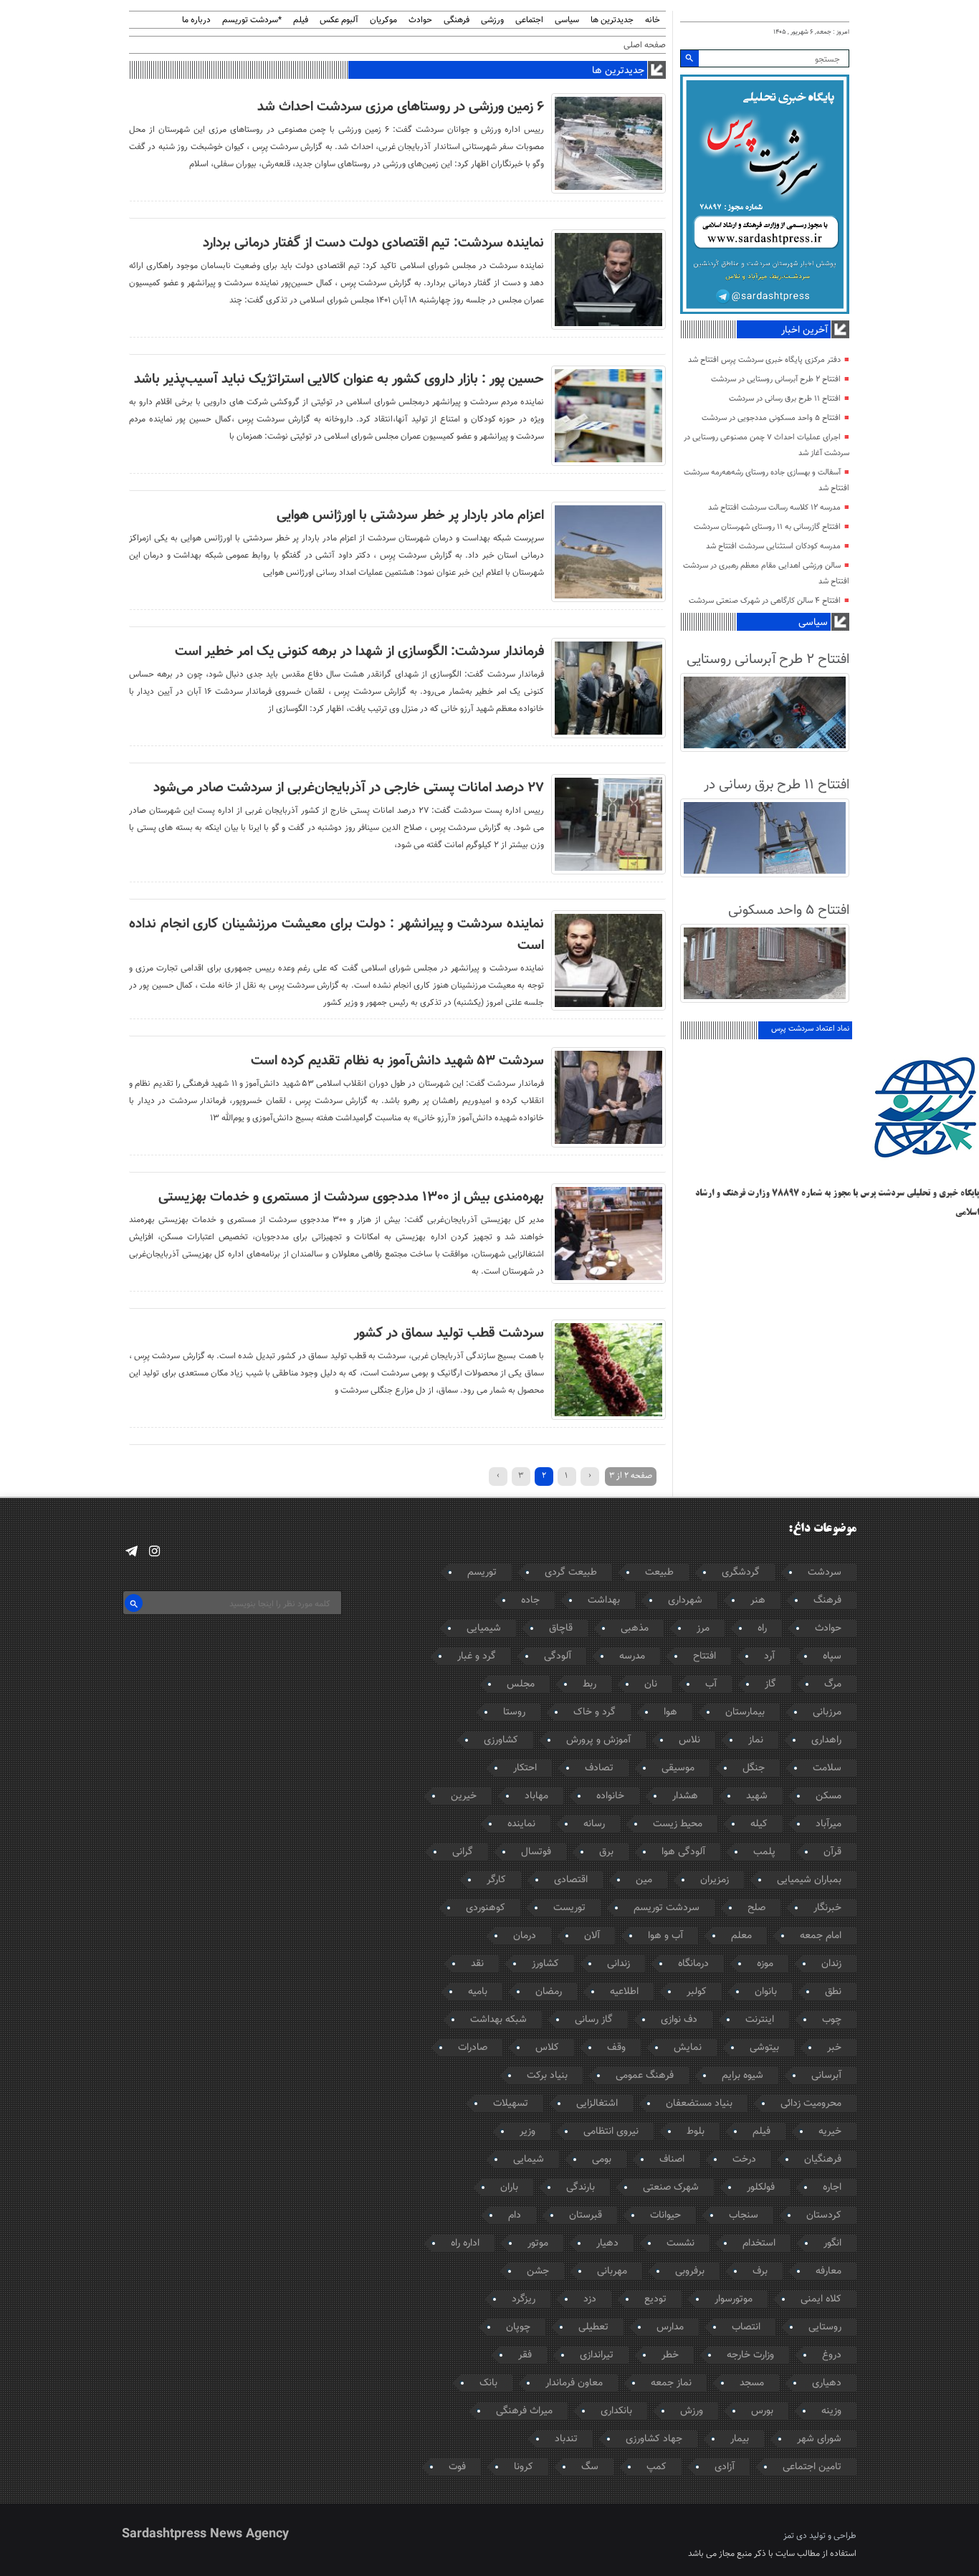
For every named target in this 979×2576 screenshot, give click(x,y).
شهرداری (685, 1601)
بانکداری (616, 2411)
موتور (538, 2243)
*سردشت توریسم (252, 20)
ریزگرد (524, 2299)
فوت (457, 2467)
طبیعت (659, 1573)
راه (762, 1628)
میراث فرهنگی (524, 2411)
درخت (744, 2160)
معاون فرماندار (574, 2383)
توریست (569, 1908)
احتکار (525, 1768)
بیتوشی (764, 2048)
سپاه (832, 1656)
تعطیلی (593, 2327)
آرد (769, 1656)
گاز (770, 1684)
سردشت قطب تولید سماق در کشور (449, 1333)
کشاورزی (501, 1740)
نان (651, 1684)
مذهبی (635, 1628)
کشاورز (545, 1964)
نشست (680, 2243)
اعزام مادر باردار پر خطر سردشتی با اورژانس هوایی (410, 515)
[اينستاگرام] (154, 1551)
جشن (538, 2271)
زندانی (619, 1964)
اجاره (832, 2188)
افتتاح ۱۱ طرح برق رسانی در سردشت (785, 399)
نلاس (689, 1740)
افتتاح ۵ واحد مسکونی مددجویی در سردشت (771, 418)
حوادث (420, 20)
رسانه (594, 1824)
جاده (530, 1601)
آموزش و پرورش (598, 1740)
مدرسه (632, 1656)
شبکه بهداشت (498, 2020)
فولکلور (761, 2188)
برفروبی (690, 2271)
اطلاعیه (624, 1992)
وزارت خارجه (750, 2355)
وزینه (831, 2411)
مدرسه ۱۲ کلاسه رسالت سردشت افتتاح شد (774, 508)
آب (711, 1684)
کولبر (697, 1992)
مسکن (828, 1796)
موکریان (383, 20)
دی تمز (795, 2536)
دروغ (832, 2355)
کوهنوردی (486, 1908)
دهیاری (827, 2383)
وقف (616, 2048)
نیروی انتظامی (611, 2132)
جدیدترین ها (612, 20)
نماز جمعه (671, 2383)
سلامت (827, 1768)
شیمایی (529, 2160)
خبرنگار (827, 1908)
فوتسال (536, 1852)
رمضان (549, 1992)
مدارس (670, 2327)
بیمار (740, 2439)
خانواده (610, 1796)
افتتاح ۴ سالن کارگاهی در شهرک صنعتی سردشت (765, 601)
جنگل (754, 1768)
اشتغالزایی (597, 2104)
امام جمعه (821, 1936)
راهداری (826, 1740)
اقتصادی (571, 1880)
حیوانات (665, 2215)
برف (760, 2271)
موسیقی (678, 1768)
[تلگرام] (132, 1551)
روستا (514, 1712)
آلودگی (558, 1656)
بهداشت (604, 1601)
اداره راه (465, 2243)
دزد (590, 2299)
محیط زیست (678, 1824)
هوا (670, 1712)
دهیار (607, 2243)
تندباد (566, 2439)
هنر (758, 1601)
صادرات (473, 2048)
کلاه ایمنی (821, 2299)
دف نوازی (679, 2020)
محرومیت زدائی (811, 2104)
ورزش (692, 2411)
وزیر (527, 2132)
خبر (834, 2048)
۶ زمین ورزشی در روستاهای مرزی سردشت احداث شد (401, 107)
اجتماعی (529, 20)
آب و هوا (665, 1936)
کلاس (547, 2048)
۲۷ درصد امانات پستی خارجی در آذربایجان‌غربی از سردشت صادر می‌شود (349, 788)
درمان (525, 1936)
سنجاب (744, 2215)
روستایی (825, 2327)
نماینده (521, 1824)
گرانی (463, 1852)
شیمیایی (484, 1628)
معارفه (828, 2271)
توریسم (482, 1573)
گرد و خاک (594, 1712)
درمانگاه (693, 1964)
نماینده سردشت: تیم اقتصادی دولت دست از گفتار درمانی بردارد (373, 243)
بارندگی (581, 2188)
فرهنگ (827, 1601)
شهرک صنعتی (671, 2188)
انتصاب (746, 2327)
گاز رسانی (594, 2020)
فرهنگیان (823, 2160)
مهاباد (536, 1796)
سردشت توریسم (667, 1908)
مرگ (833, 1684)
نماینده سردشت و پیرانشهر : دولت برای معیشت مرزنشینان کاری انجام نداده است (336, 935)
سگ (590, 2467)
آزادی (725, 2467)
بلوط (696, 2132)
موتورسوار (734, 2299)
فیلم (301, 20)
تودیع (655, 2299)
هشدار (685, 1796)
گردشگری (741, 1573)
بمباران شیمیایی (809, 1880)
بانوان (766, 1992)
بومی (602, 2160)
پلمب (764, 1852)
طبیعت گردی (571, 1573)
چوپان (518, 2327)
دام (515, 2215)
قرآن (832, 1852)
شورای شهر (819, 2439)
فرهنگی (457, 20)
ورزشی (492, 20)
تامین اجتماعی (812, 2467)
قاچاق (561, 1628)
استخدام (759, 2243)
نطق (833, 1992)
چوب (832, 2020)
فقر (525, 2355)
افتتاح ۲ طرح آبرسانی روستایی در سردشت (776, 380)
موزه (765, 1964)
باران (509, 2188)
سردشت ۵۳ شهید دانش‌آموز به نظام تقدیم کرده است (397, 1061)
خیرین (464, 1796)
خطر (670, 2355)
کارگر (496, 1880)
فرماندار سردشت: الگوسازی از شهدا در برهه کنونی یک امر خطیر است (359, 652)
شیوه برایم (742, 2076)
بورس (762, 2411)
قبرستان (586, 2215)
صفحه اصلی (645, 45)
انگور (832, 2243)
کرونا (524, 2467)
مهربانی (612, 2271)
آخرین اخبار (804, 330)
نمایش (688, 2048)
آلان (592, 1936)
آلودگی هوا (683, 1852)
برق (606, 1852)
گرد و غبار (477, 1656)
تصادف (599, 1768)
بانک (488, 2383)
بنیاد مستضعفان (699, 2104)
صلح (756, 1908)
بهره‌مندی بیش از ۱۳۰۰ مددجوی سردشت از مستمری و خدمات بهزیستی (351, 1197)
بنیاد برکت (547, 2076)
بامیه (478, 1992)
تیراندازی (597, 2355)
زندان (831, 1964)
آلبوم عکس (339, 20)
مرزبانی (827, 1712)
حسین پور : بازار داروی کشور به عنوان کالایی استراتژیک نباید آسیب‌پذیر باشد (339, 379)
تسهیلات (511, 2104)
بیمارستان (745, 1712)
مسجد (752, 2383)
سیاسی (567, 20)
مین (644, 1880)
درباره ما (196, 20)
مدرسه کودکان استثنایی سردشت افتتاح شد (773, 547)
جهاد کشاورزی (654, 2439)
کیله (759, 1824)
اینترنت (760, 2020)
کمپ (656, 2467)
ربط (589, 1684)
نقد (477, 1964)
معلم (741, 1936)
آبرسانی (826, 2076)
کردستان (824, 2215)
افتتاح (705, 1656)
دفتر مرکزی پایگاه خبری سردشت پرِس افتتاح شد (764, 360)
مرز (703, 1628)
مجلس (521, 1684)
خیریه (830, 2132)
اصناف (672, 2160)
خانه (653, 20)
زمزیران (715, 1880)
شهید (757, 1796)
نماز (756, 1740)
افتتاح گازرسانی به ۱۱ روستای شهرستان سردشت (767, 527)
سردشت (825, 1573)
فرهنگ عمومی (645, 2076)
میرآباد (828, 1824)
